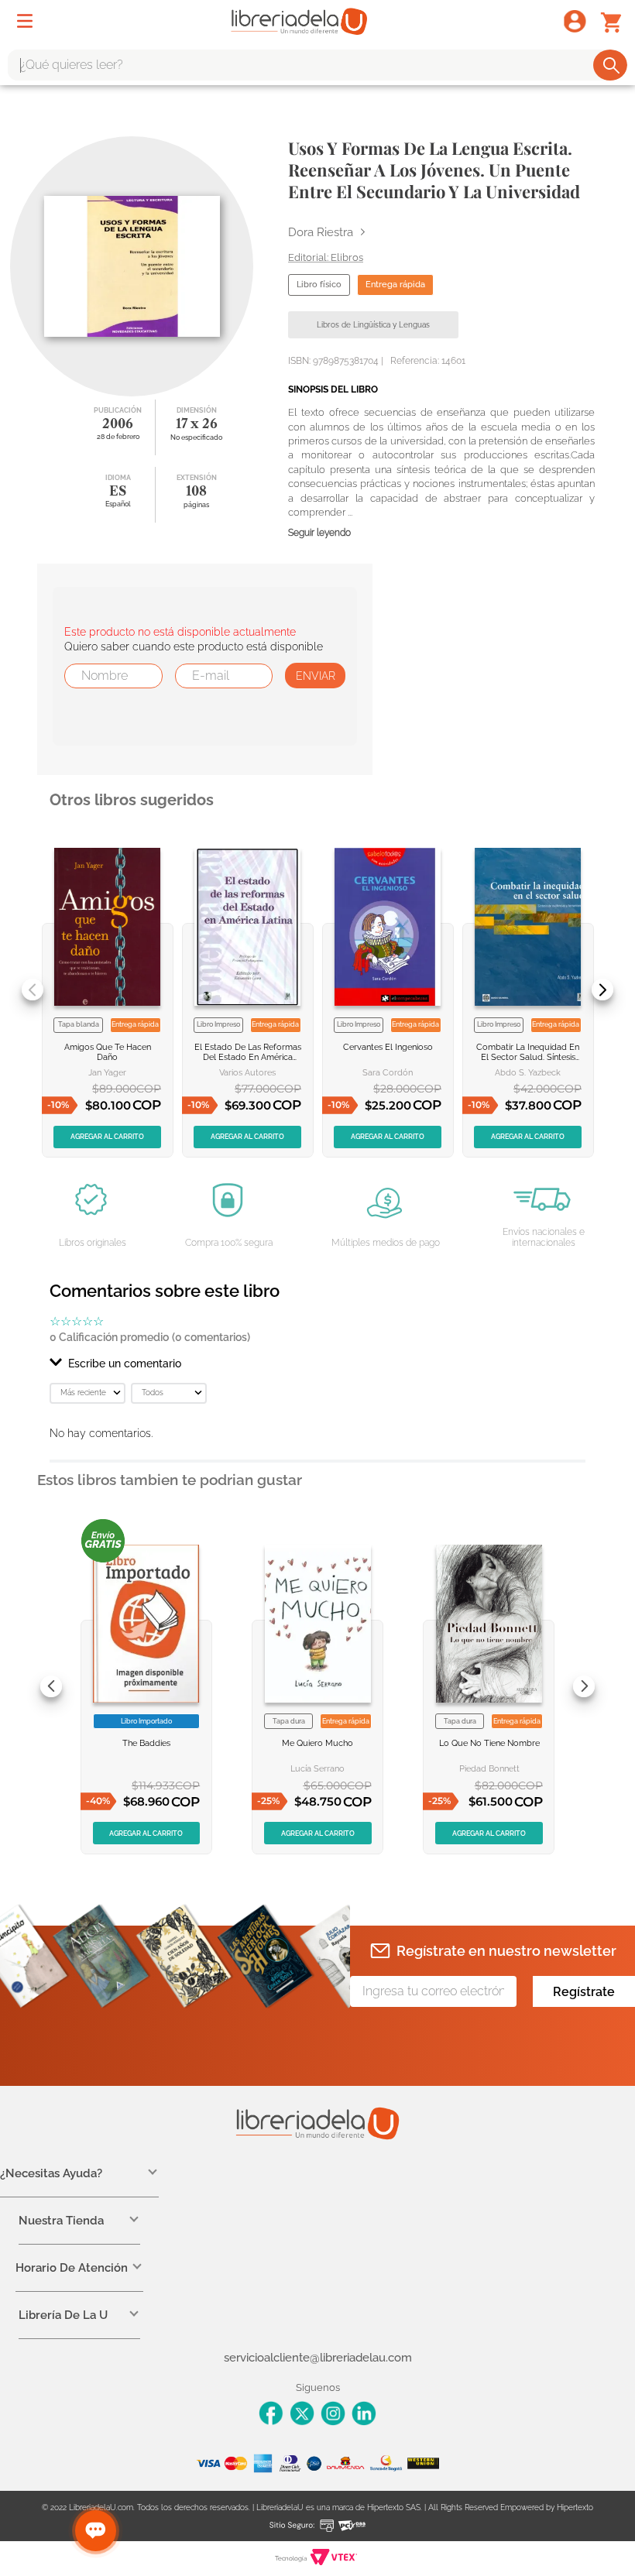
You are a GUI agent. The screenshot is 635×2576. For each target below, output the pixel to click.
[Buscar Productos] (611, 65)
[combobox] (317, 65)
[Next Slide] (602, 990)
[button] (317, 1363)
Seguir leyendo (319, 533)
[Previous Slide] (33, 990)
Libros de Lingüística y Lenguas (373, 325)
